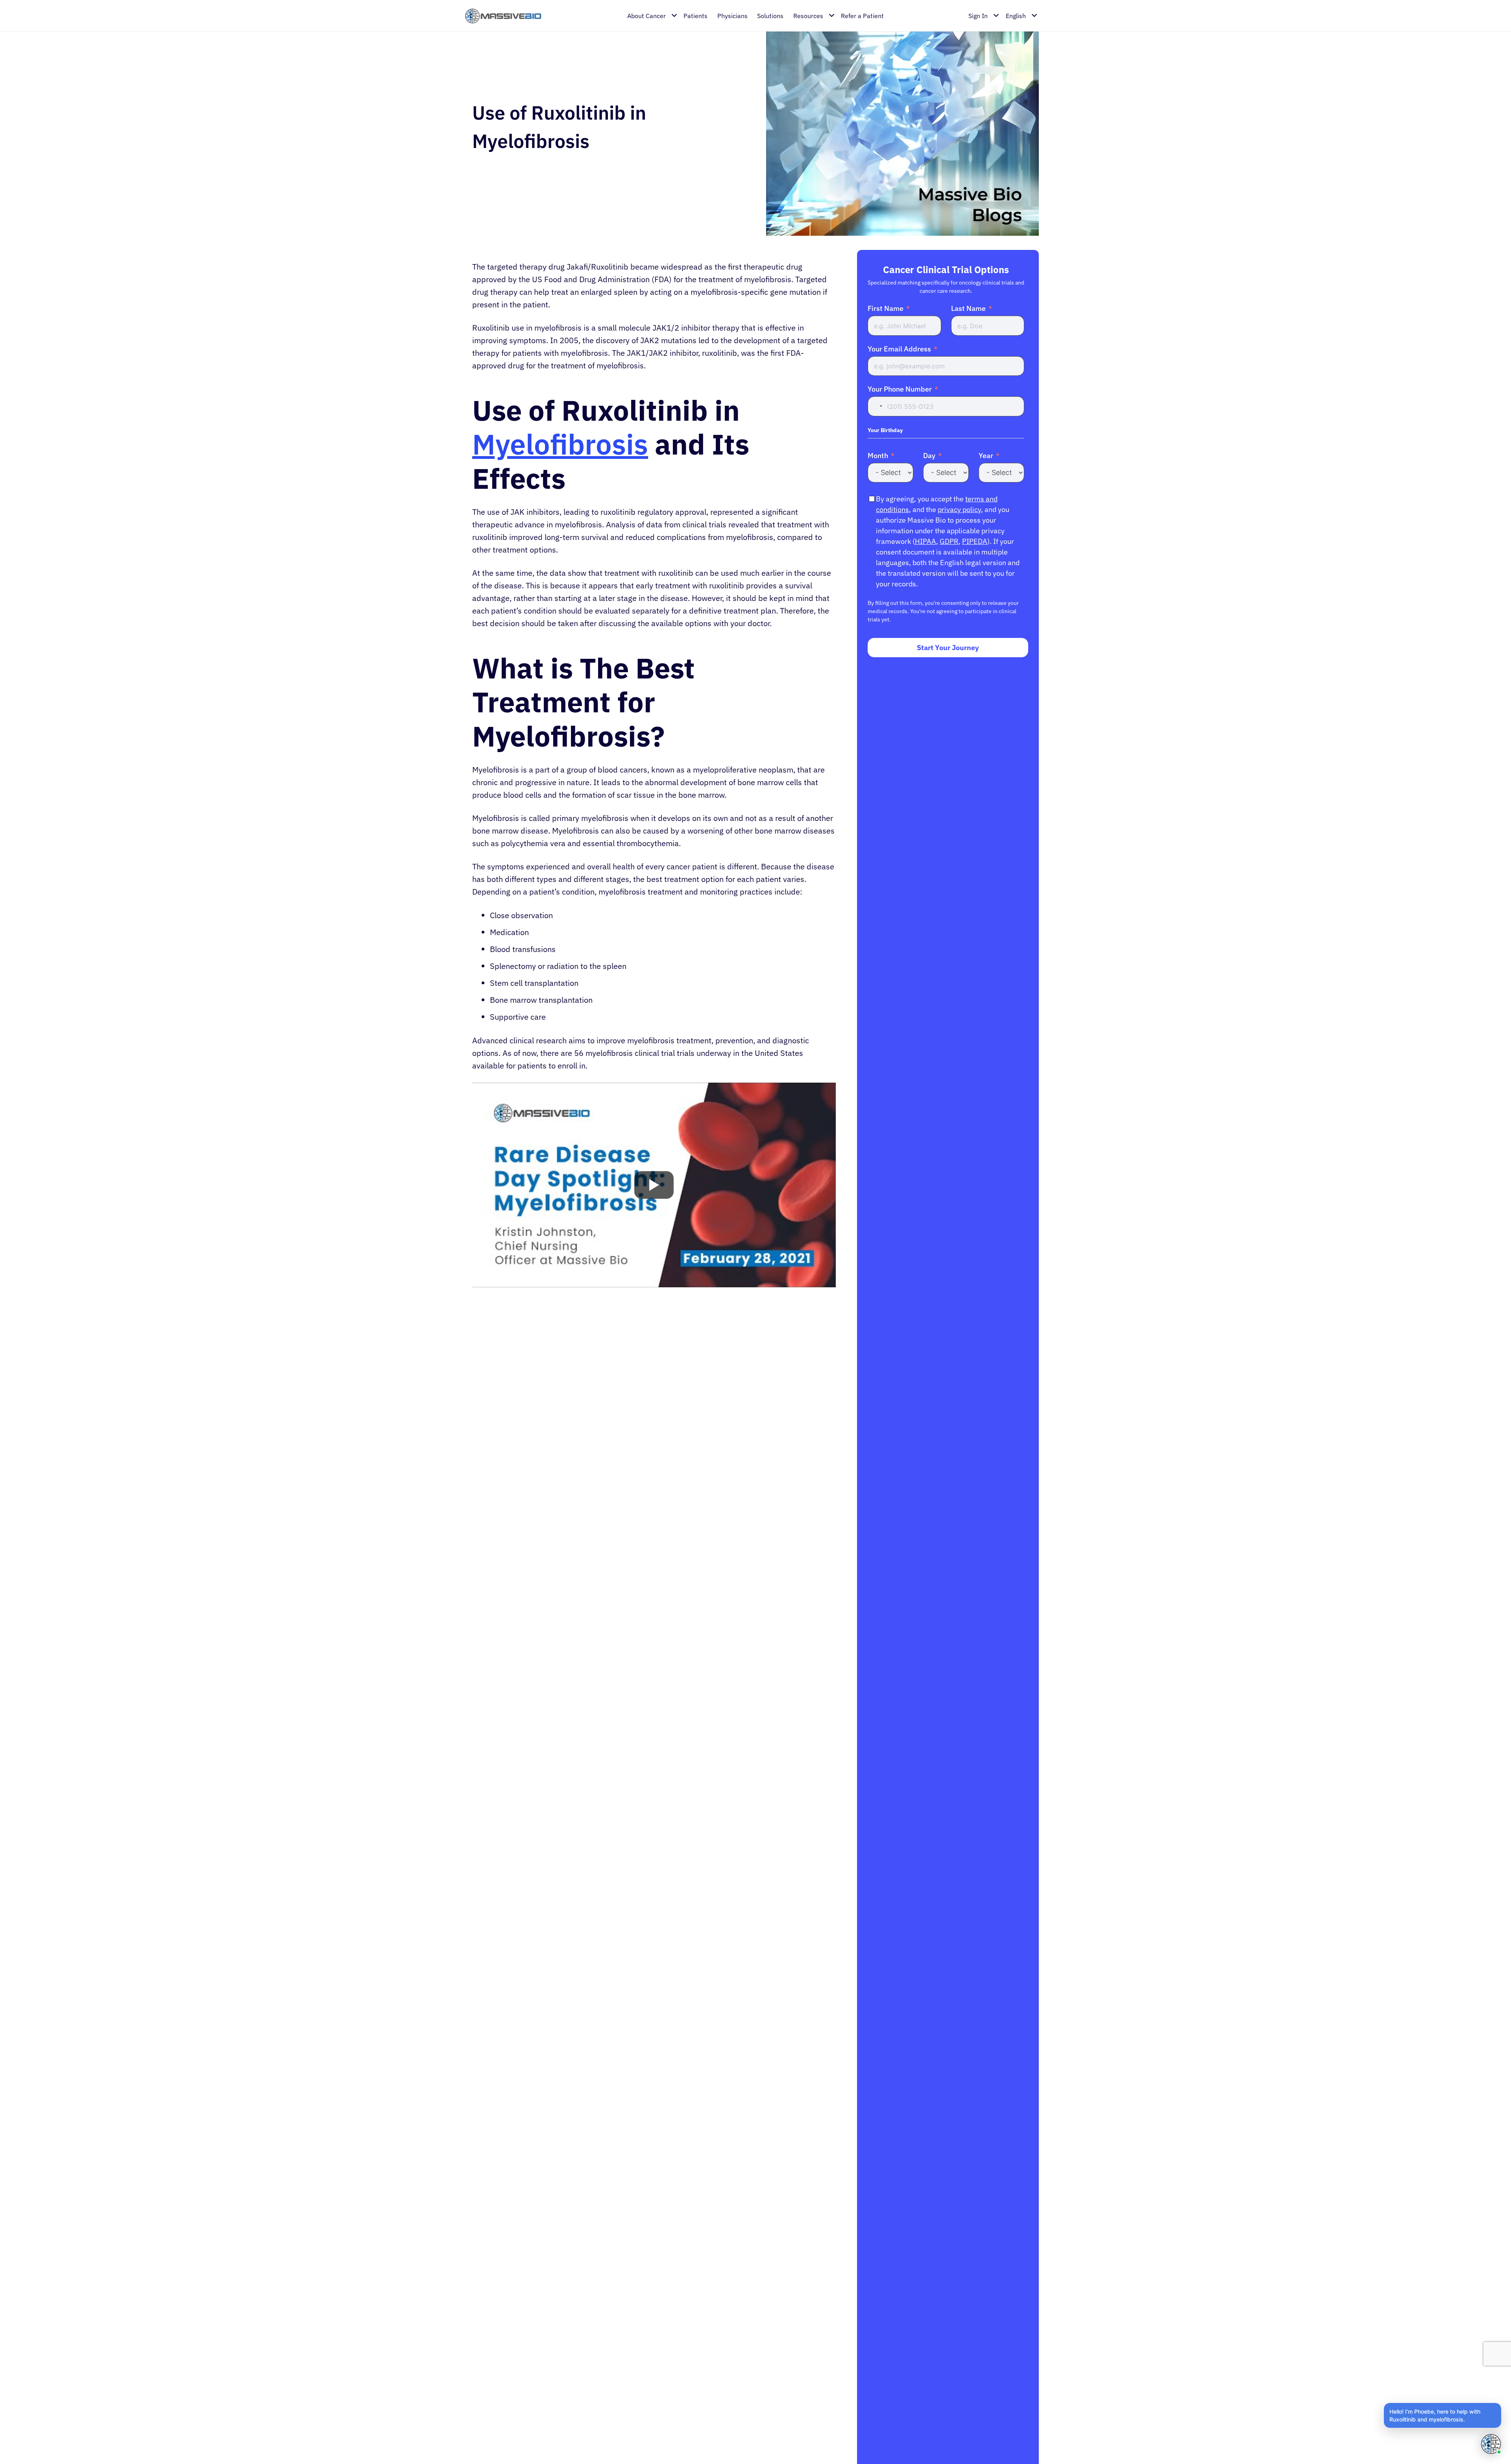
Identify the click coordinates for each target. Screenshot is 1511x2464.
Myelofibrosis (560, 444)
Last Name (968, 309)
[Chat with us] (1491, 2444)
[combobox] (876, 407)
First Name (886, 309)
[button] (1443, 2415)
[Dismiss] (1500, 2404)
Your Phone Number (900, 389)
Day (929, 456)
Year (986, 456)
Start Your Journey (948, 648)
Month (878, 456)
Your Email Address (899, 349)
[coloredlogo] (503, 16)
